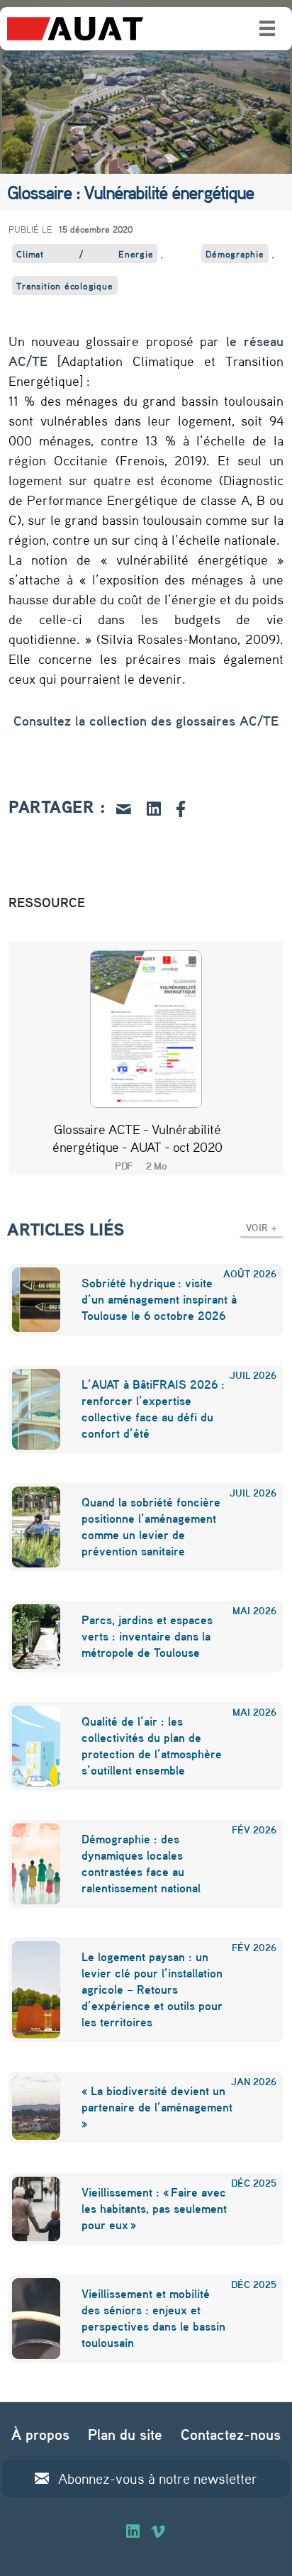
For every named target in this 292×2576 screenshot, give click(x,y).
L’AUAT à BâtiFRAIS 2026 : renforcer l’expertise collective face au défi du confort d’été (153, 1409)
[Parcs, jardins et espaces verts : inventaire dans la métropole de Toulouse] (27, 1637)
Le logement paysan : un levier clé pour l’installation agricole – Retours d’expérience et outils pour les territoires (152, 1989)
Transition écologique (64, 285)
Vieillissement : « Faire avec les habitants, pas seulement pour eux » (154, 2208)
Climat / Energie (85, 254)
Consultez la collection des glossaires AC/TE (146, 721)
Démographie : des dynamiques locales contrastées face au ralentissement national (141, 1863)
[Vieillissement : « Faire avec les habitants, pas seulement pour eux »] (27, 2209)
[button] (262, 1227)
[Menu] (267, 28)
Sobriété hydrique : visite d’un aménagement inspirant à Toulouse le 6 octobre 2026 (159, 1299)
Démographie (235, 254)
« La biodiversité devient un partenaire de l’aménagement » (157, 2107)
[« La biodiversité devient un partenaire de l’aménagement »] (27, 2108)
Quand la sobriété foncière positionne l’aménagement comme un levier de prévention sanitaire (151, 1526)
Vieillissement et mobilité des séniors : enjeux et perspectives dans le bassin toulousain (153, 2318)
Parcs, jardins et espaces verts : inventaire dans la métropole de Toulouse (147, 1636)
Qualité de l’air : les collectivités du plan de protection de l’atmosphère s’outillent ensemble (152, 1745)
